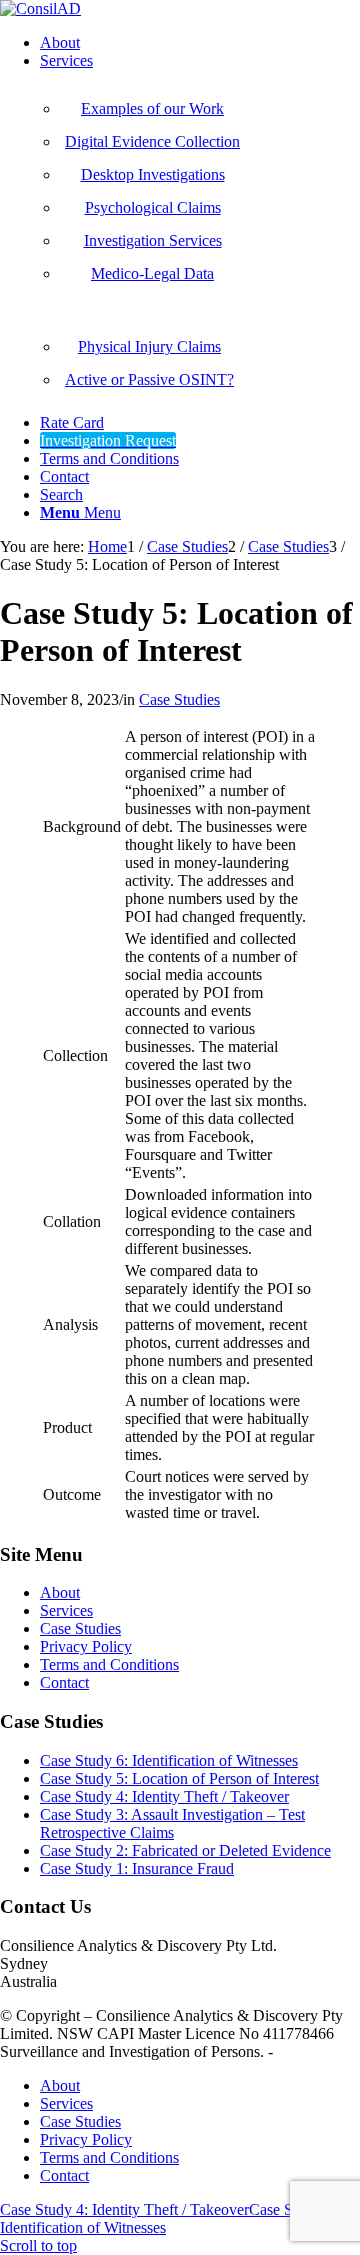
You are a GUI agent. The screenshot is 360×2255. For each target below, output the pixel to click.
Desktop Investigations (153, 174)
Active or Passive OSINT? (149, 379)
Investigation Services (153, 240)
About (60, 1592)
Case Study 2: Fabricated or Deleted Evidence (185, 1850)
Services (66, 1610)
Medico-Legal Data (152, 273)
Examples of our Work (152, 108)
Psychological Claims (153, 207)
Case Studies (179, 699)
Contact (64, 1682)
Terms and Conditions (109, 1664)
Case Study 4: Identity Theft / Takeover (164, 1796)
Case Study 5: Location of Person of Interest (179, 1778)
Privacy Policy (86, 1646)
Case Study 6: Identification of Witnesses (169, 1760)
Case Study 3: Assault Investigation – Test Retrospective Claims (172, 1823)
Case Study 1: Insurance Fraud (137, 1868)
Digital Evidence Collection (152, 141)
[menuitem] (200, 43)
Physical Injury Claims (149, 346)
